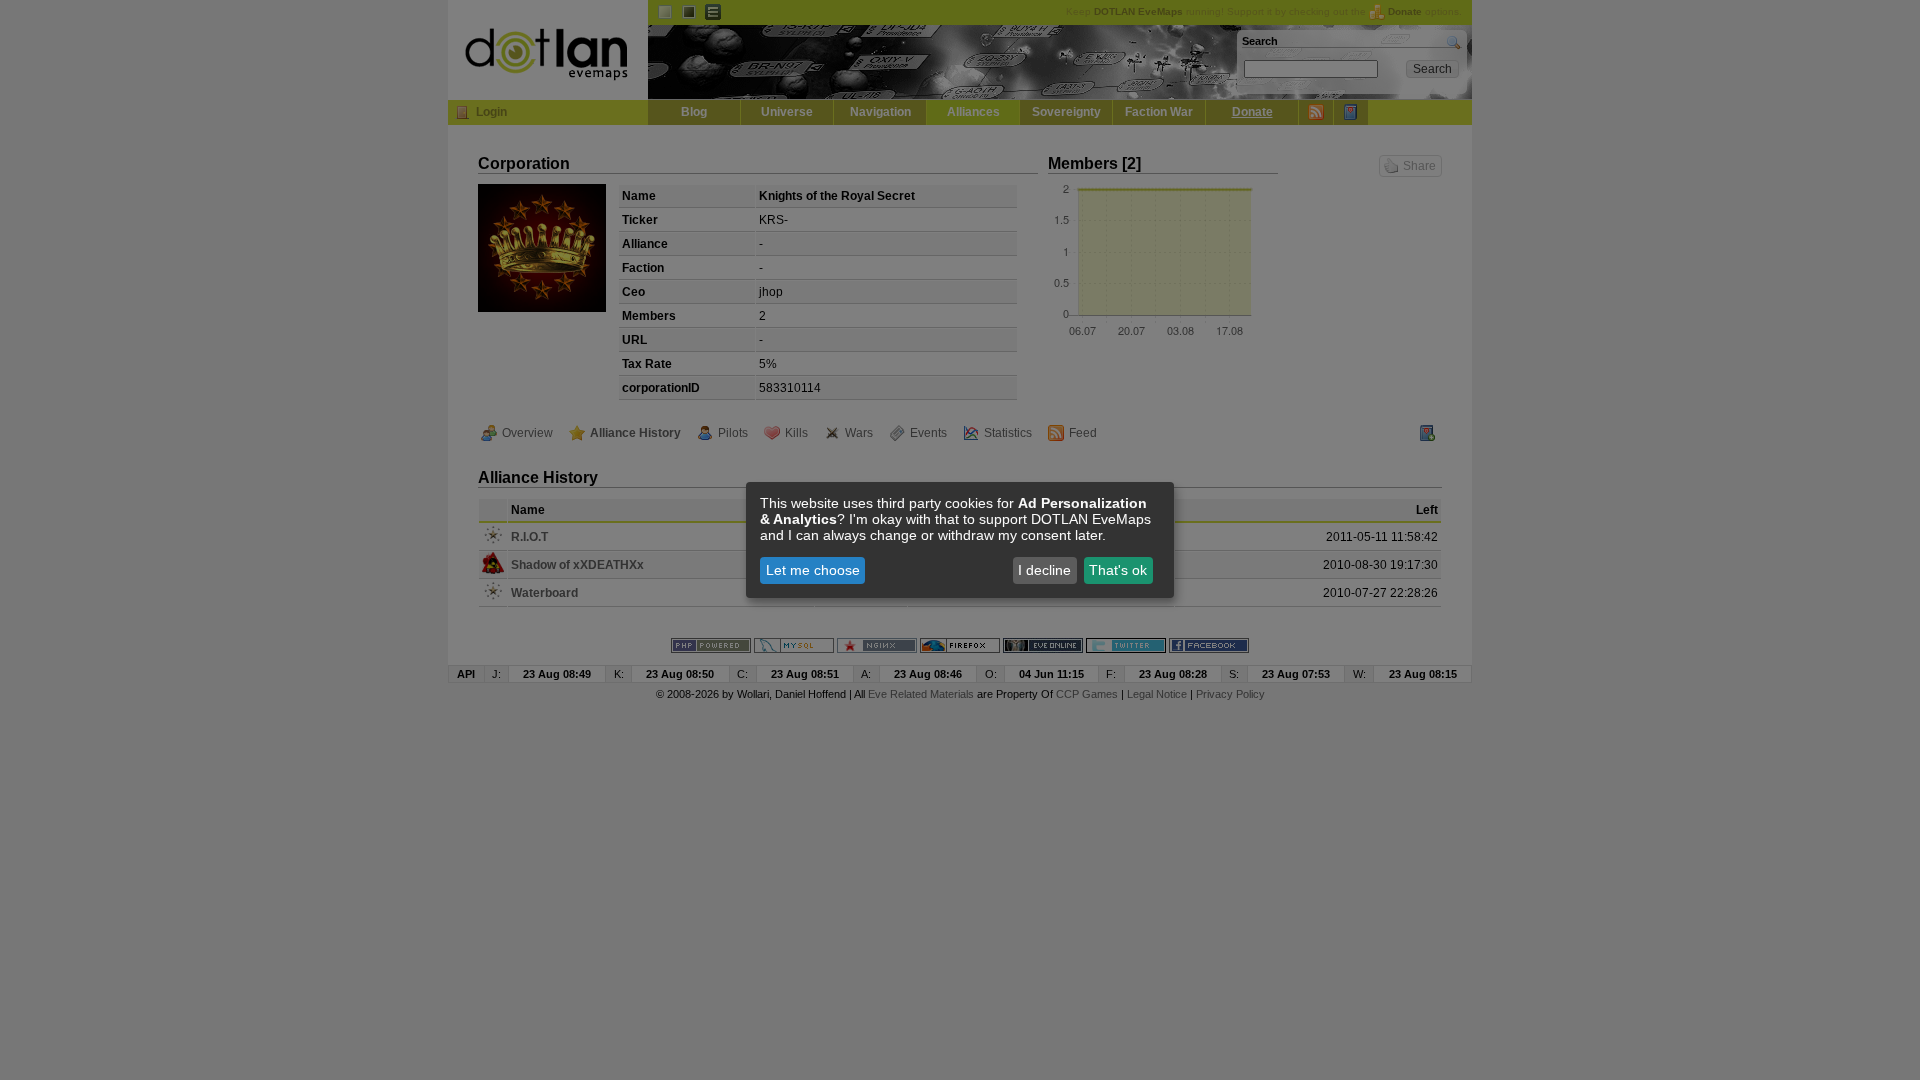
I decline (1044, 570)
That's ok (1118, 570)
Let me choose (813, 570)
